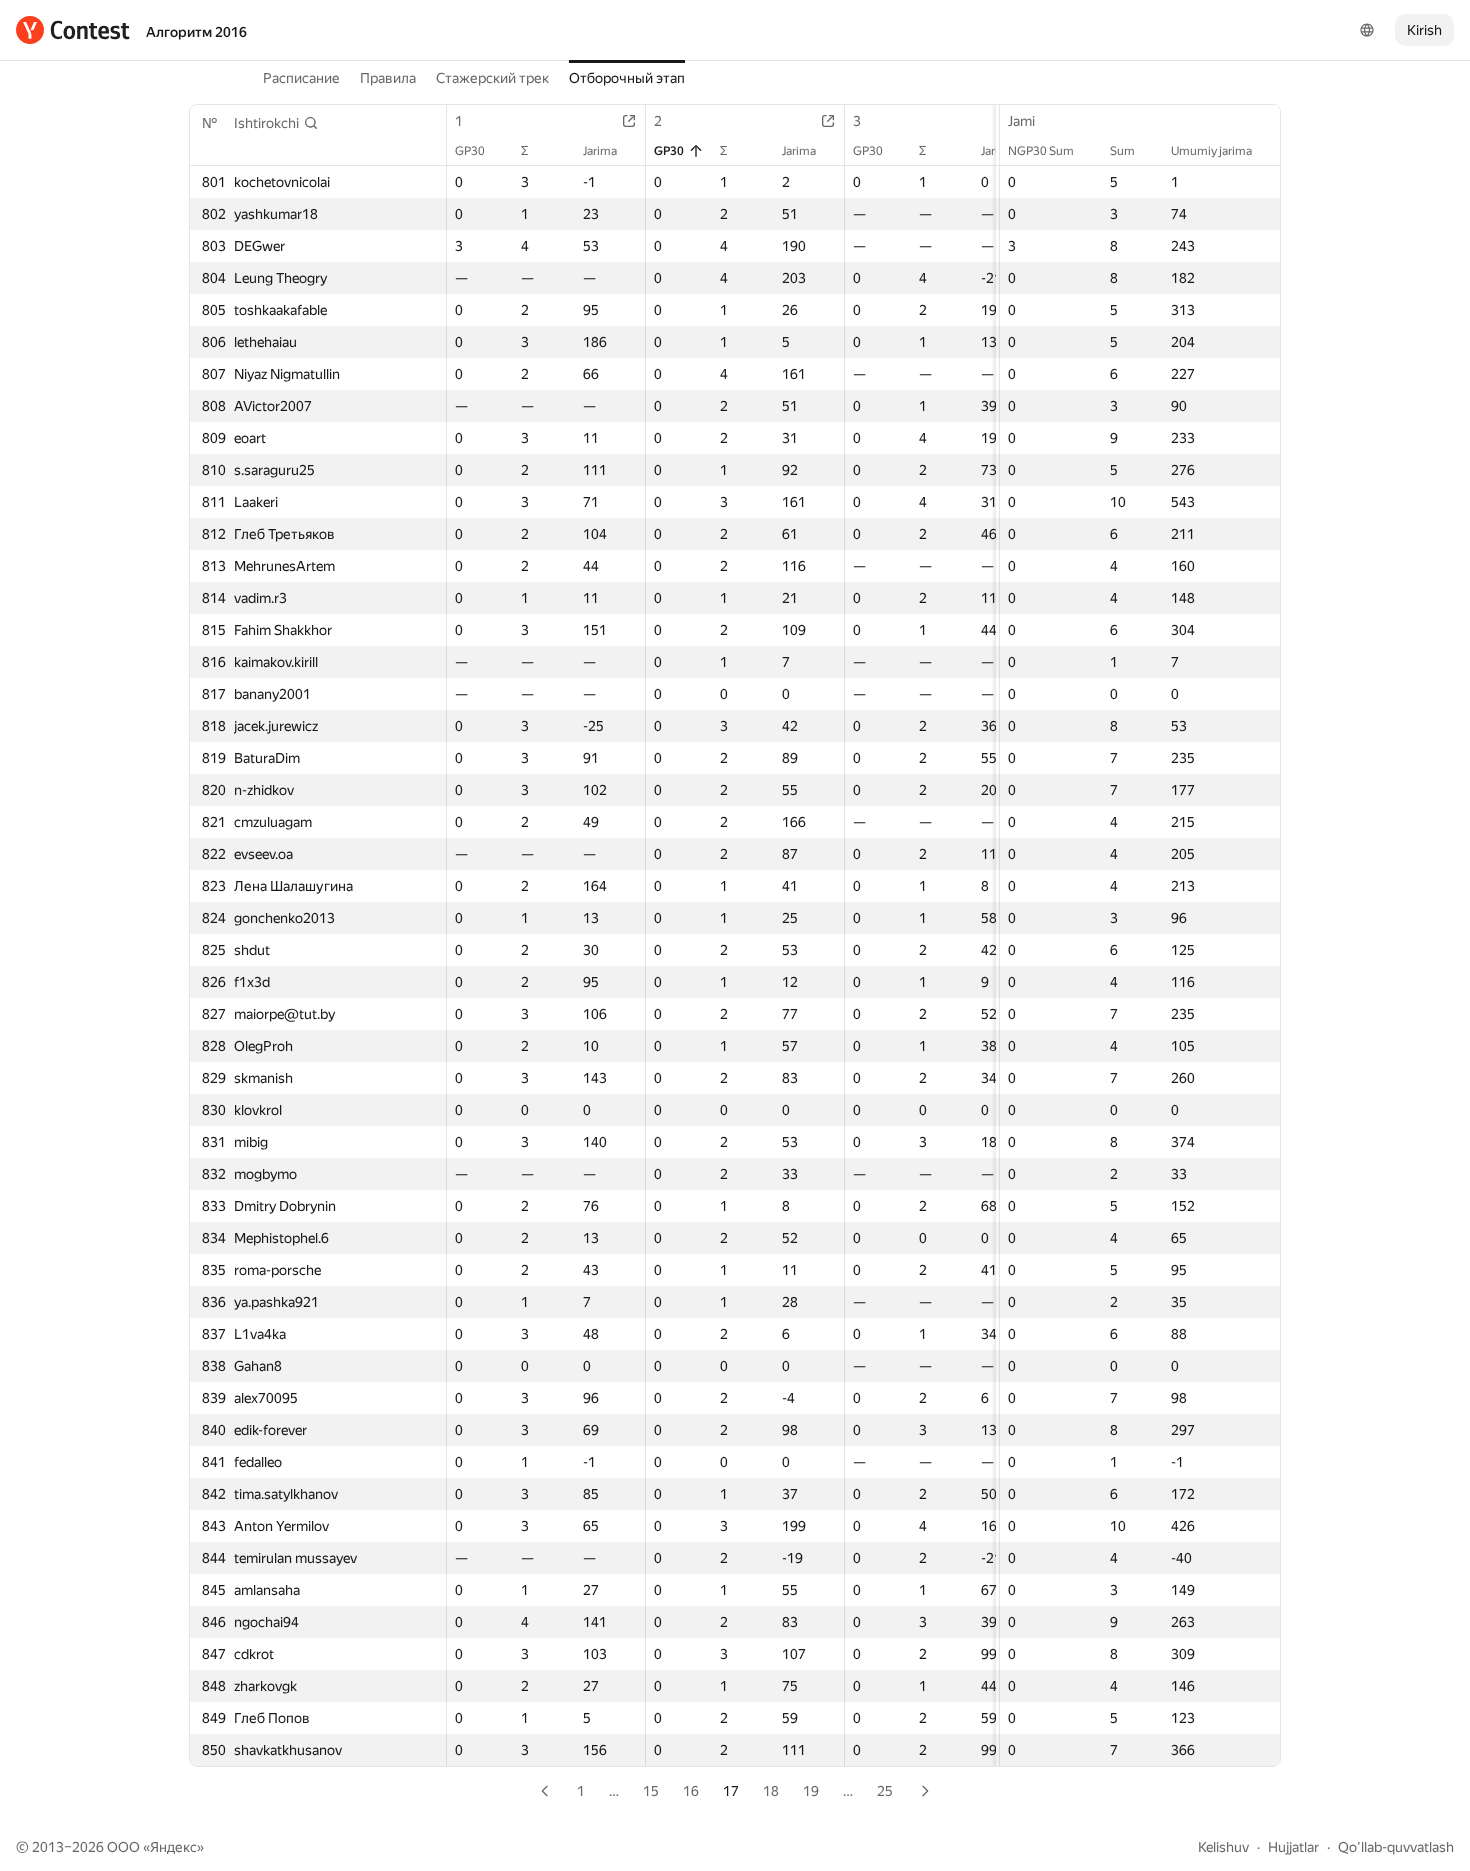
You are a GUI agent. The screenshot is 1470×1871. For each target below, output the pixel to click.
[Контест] (73, 30)
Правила (388, 78)
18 (771, 1791)
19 (811, 1791)
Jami (1021, 121)
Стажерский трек (492, 78)
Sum (1122, 151)
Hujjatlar (1293, 1847)
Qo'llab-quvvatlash (1396, 1847)
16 (691, 1791)
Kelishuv (1223, 1847)
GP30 (470, 151)
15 (651, 1791)
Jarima (600, 151)
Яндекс (173, 1847)
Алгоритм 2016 (196, 32)
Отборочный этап (627, 78)
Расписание (301, 78)
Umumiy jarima (1211, 151)
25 (885, 1791)
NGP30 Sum (1041, 151)
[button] (276, 123)
